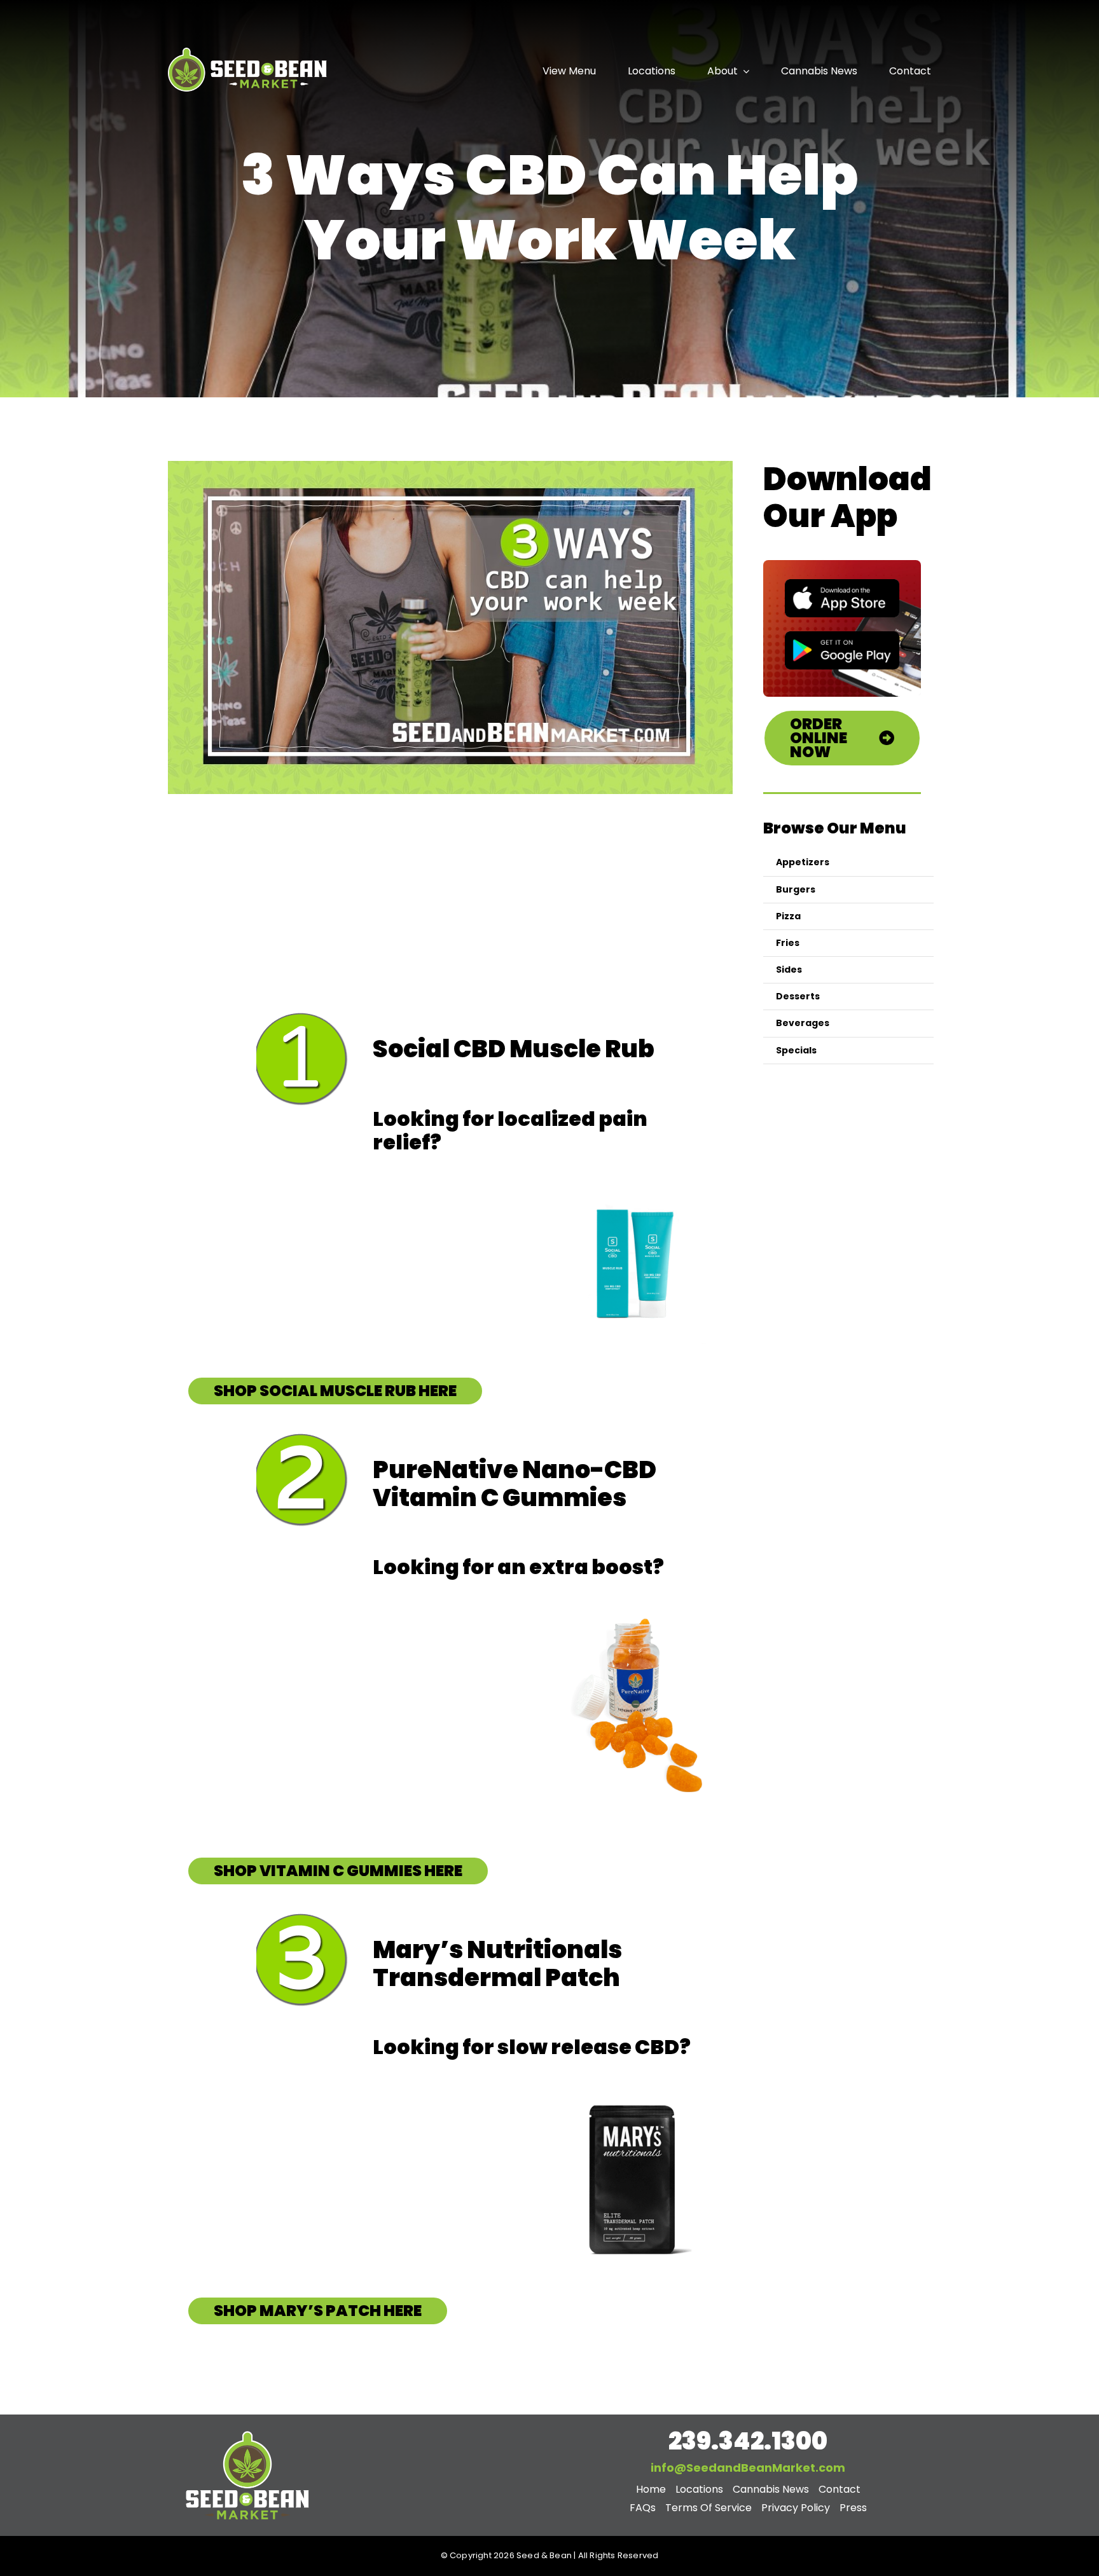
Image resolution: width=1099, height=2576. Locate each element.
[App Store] (842, 584)
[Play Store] (842, 636)
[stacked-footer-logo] (247, 2432)
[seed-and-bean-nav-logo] (247, 49)
